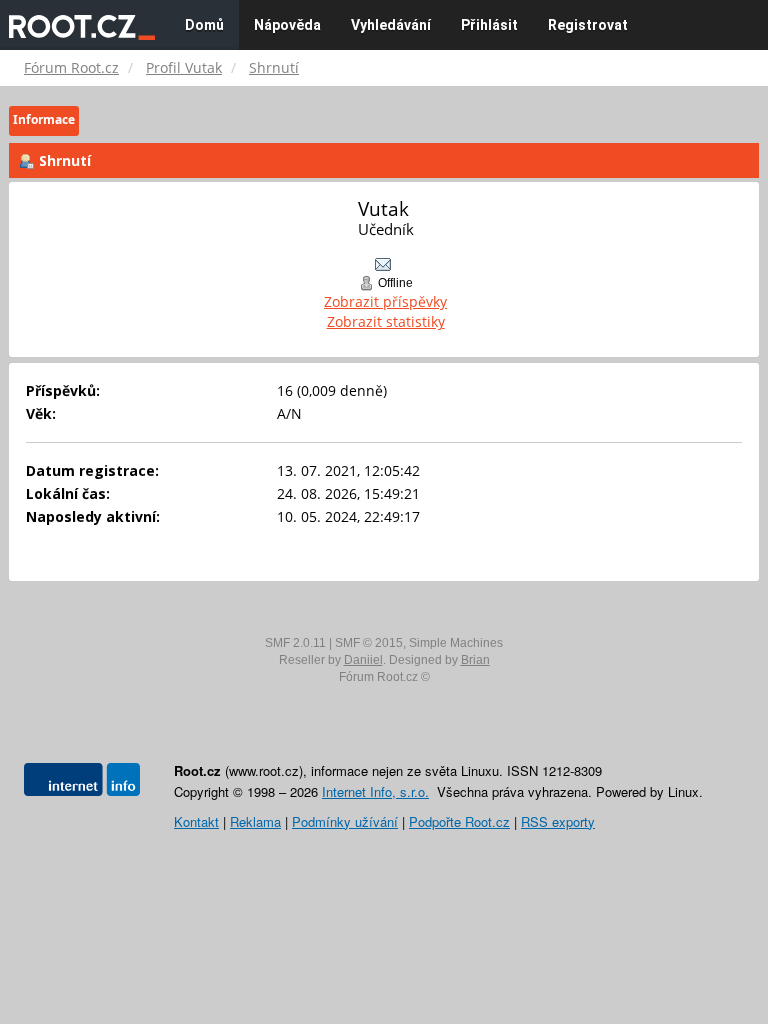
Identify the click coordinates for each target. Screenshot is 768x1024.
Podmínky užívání (345, 821)
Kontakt (196, 821)
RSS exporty (558, 821)
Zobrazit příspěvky (385, 301)
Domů (204, 25)
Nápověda (287, 25)
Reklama (255, 821)
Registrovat (588, 25)
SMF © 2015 (369, 643)
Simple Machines (456, 643)
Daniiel (363, 660)
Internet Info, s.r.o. (375, 791)
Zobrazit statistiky (386, 321)
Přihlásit (489, 25)
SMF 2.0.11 (295, 643)
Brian (475, 660)
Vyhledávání (391, 25)
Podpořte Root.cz (459, 821)
